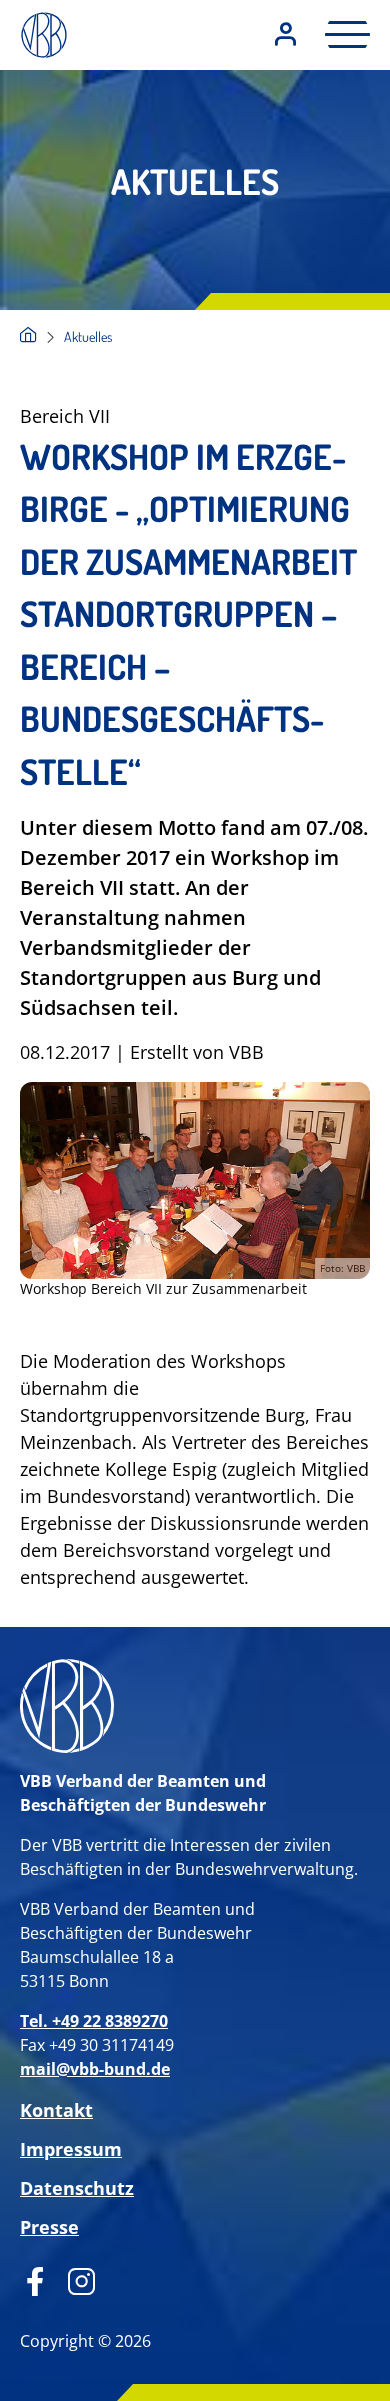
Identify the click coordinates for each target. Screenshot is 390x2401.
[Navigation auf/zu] (341, 34)
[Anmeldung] (285, 35)
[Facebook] (35, 2279)
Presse (49, 2227)
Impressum (71, 2149)
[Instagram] (74, 2279)
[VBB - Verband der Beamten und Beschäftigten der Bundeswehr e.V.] (28, 336)
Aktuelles (88, 336)
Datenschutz (77, 2188)
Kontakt (56, 2110)
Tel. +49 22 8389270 (94, 2021)
